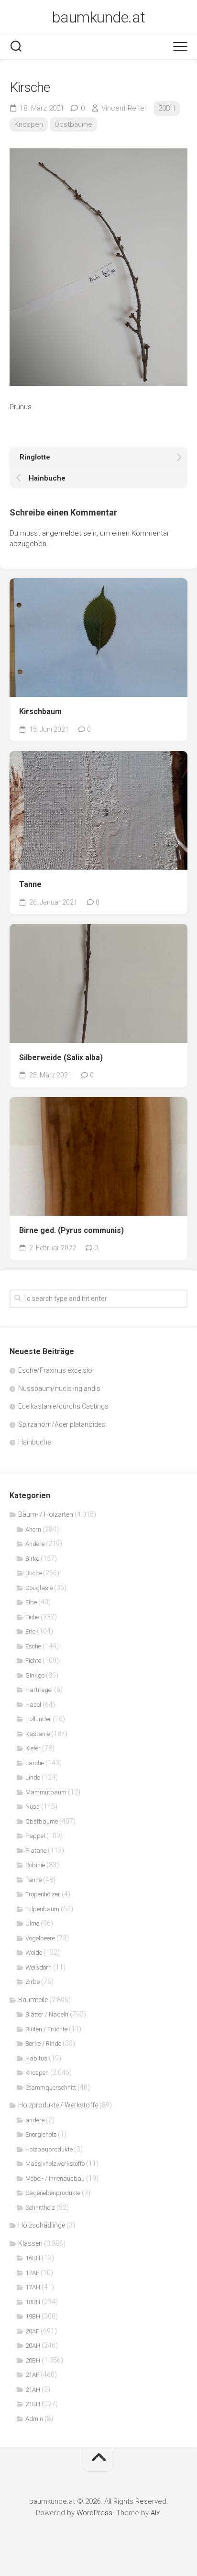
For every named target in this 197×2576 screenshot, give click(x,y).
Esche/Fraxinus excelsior (56, 1370)
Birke (32, 1559)
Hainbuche (34, 1442)
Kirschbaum (40, 711)
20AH (33, 2346)
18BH (33, 2302)
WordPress (94, 2513)
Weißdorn (38, 1967)
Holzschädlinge (42, 2225)
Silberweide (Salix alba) (61, 1058)
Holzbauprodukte (49, 2149)
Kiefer (33, 1748)
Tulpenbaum (42, 1909)
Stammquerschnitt (51, 2088)
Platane (36, 1851)
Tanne (30, 884)
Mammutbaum (46, 1792)
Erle (30, 1631)
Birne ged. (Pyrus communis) (71, 1230)
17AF (32, 2273)
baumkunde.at (99, 17)
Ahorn (33, 1529)
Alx (155, 2513)
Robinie (35, 1865)
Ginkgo (35, 1675)
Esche (33, 1646)
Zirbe (33, 1982)
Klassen (30, 2243)
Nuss (33, 1807)
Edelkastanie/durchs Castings (63, 1406)
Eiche (32, 1617)
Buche (33, 1573)
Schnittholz (40, 2208)
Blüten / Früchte (46, 2029)
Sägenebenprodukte (53, 2193)
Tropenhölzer (43, 1894)
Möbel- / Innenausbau (55, 2178)
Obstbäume (73, 124)
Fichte (33, 1661)
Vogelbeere (40, 1938)
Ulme (32, 1923)
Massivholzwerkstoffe (55, 2164)
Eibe (31, 1602)
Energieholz (41, 2134)
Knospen (29, 124)
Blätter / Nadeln (47, 2014)
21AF (32, 2375)
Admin (34, 2419)
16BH (33, 2258)
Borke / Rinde (43, 2044)
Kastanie (38, 1734)
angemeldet (62, 533)
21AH (33, 2390)
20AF (32, 2331)
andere (35, 2120)
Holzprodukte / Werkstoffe (58, 2105)
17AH (33, 2287)
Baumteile (33, 2000)
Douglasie (39, 1588)
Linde (33, 1777)
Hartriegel (39, 1690)
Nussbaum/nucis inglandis (59, 1389)
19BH (33, 2316)
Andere (35, 1544)
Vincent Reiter (124, 108)
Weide (34, 1953)
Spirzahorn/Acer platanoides (62, 1424)
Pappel (35, 1836)
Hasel (33, 1705)
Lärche (35, 1763)
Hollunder (38, 1719)
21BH (33, 2404)
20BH (167, 108)
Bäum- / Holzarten (46, 1514)
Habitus (36, 2058)
